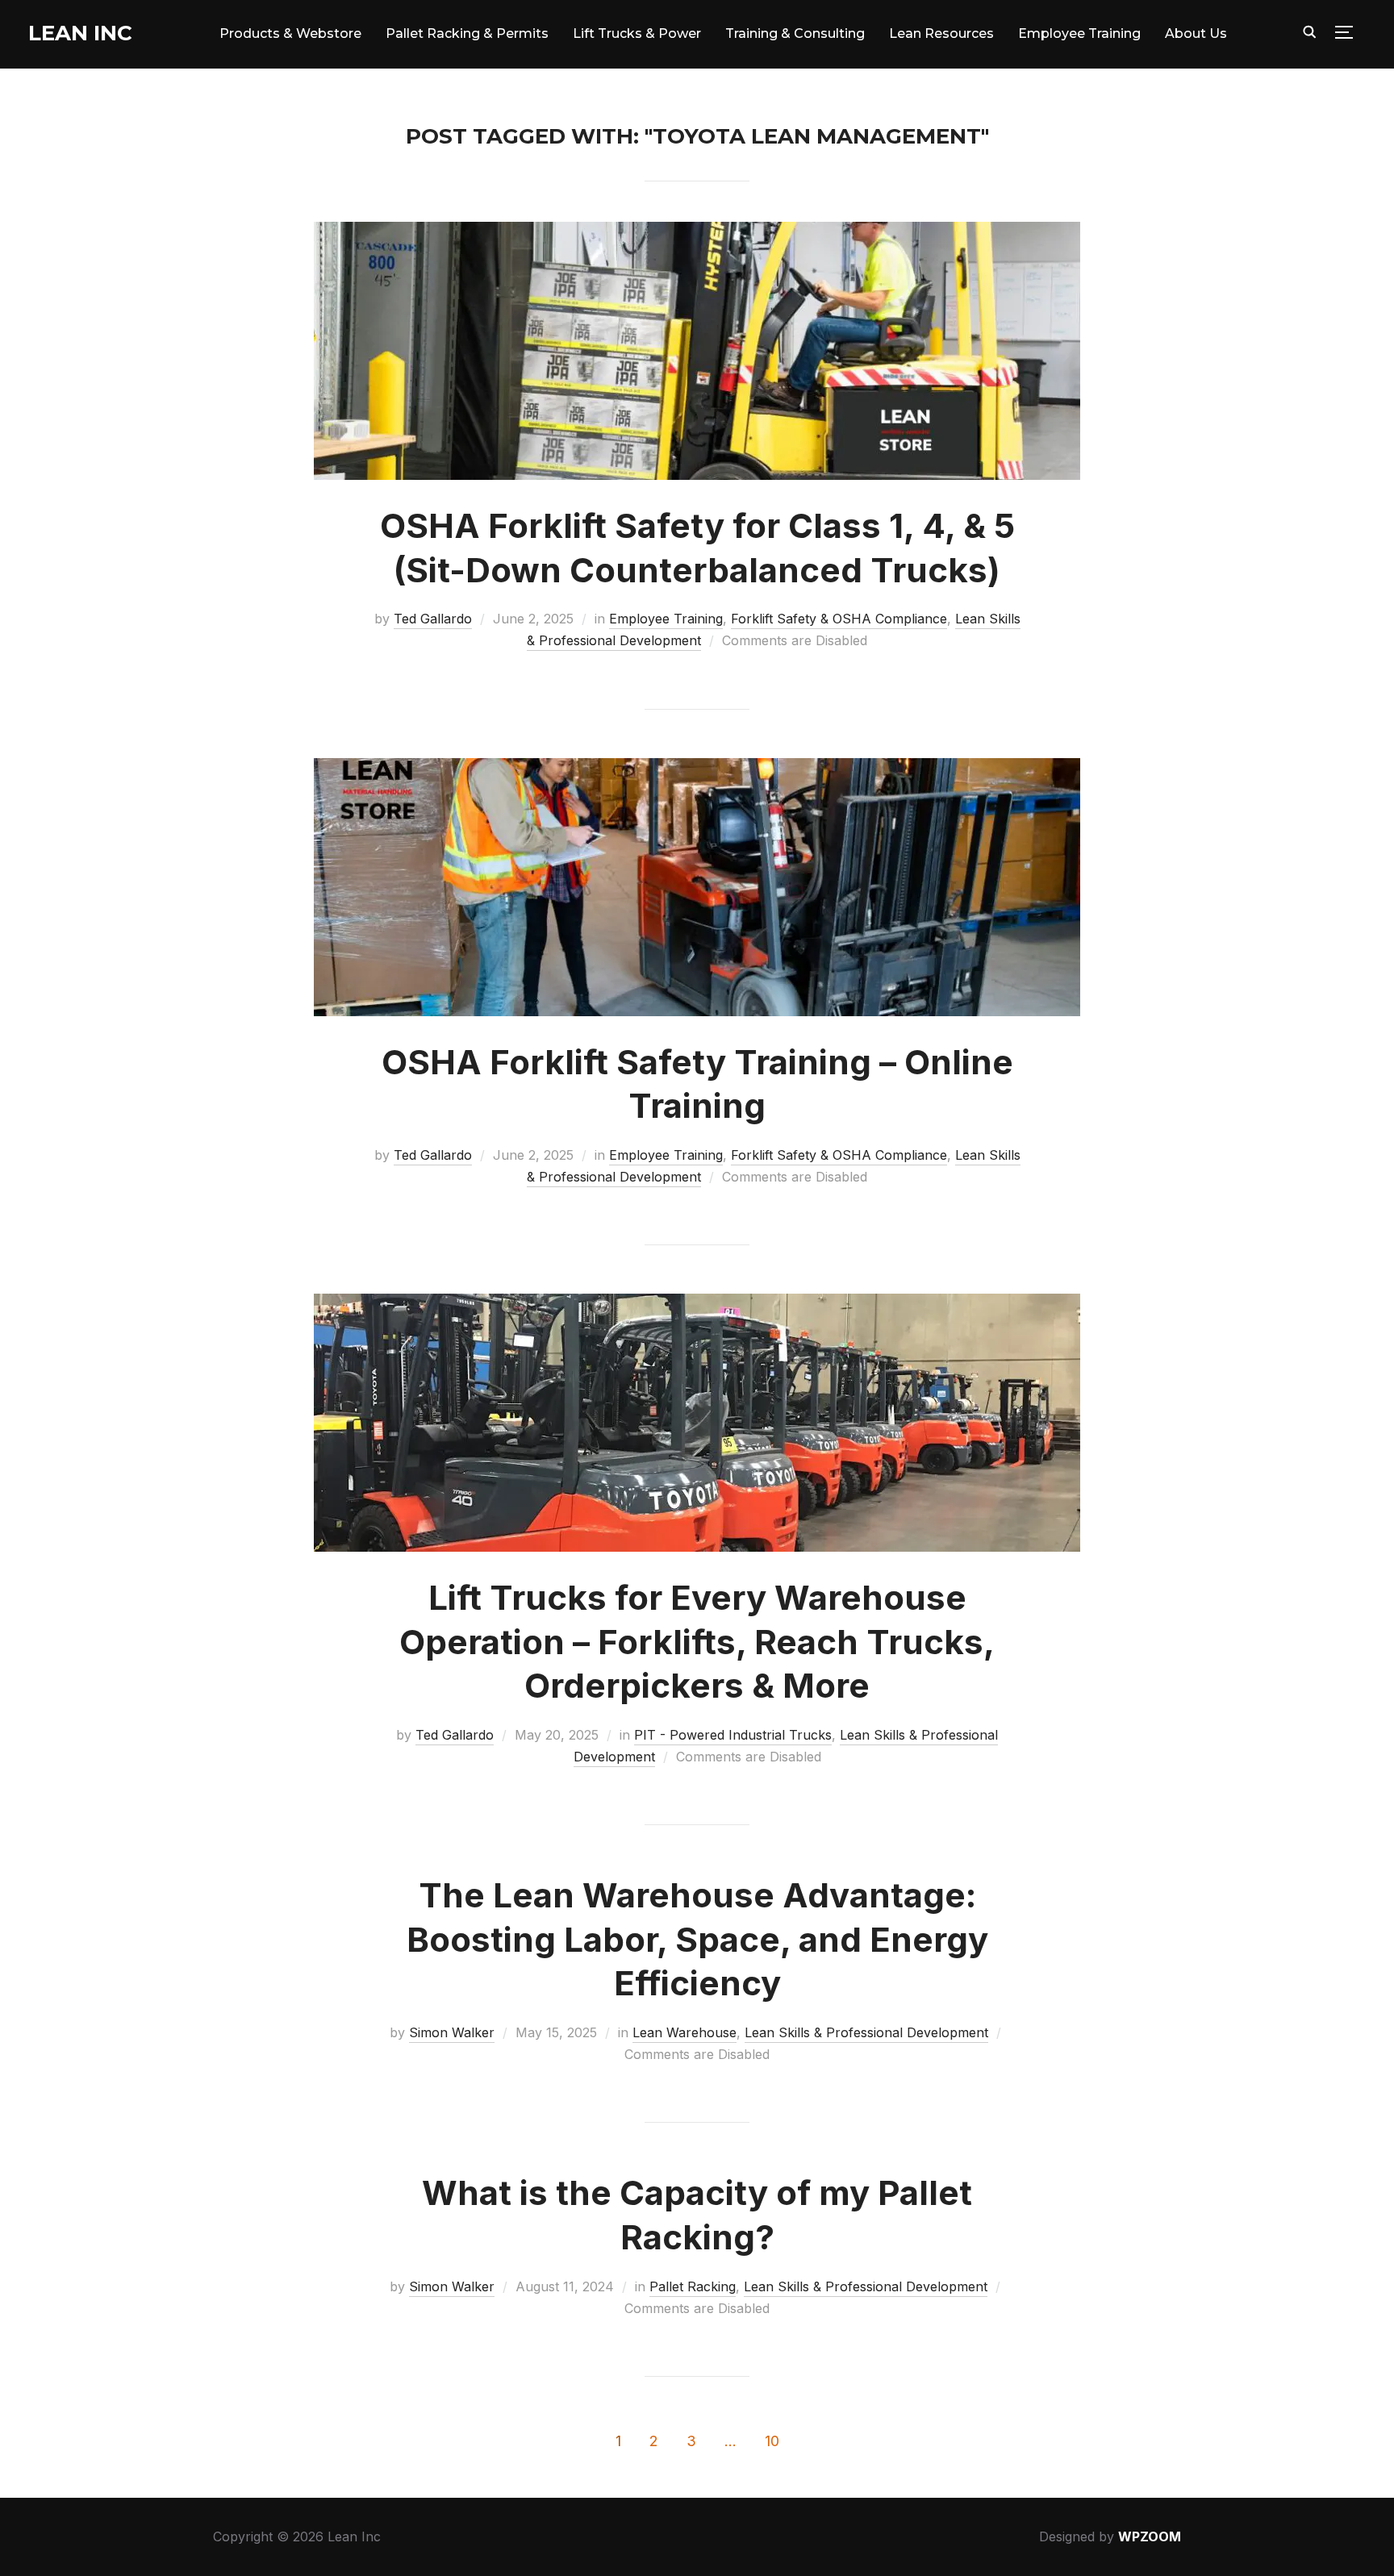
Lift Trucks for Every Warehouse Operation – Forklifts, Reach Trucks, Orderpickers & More (697, 1641)
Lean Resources (941, 33)
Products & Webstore (290, 33)
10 (772, 2441)
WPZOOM (1150, 2536)
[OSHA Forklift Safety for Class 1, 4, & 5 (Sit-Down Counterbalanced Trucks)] (697, 232)
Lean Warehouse (684, 2032)
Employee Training (1079, 33)
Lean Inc (80, 33)
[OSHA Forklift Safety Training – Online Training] (697, 769)
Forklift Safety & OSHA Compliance (839, 619)
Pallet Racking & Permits (467, 33)
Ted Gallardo (433, 619)
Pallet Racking (693, 2286)
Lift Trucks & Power (637, 33)
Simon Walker (452, 2032)
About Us (1196, 33)
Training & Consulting (795, 33)
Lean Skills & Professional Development (866, 2032)
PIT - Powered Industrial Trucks (733, 1735)
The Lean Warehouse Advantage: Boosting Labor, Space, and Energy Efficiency (697, 1939)
